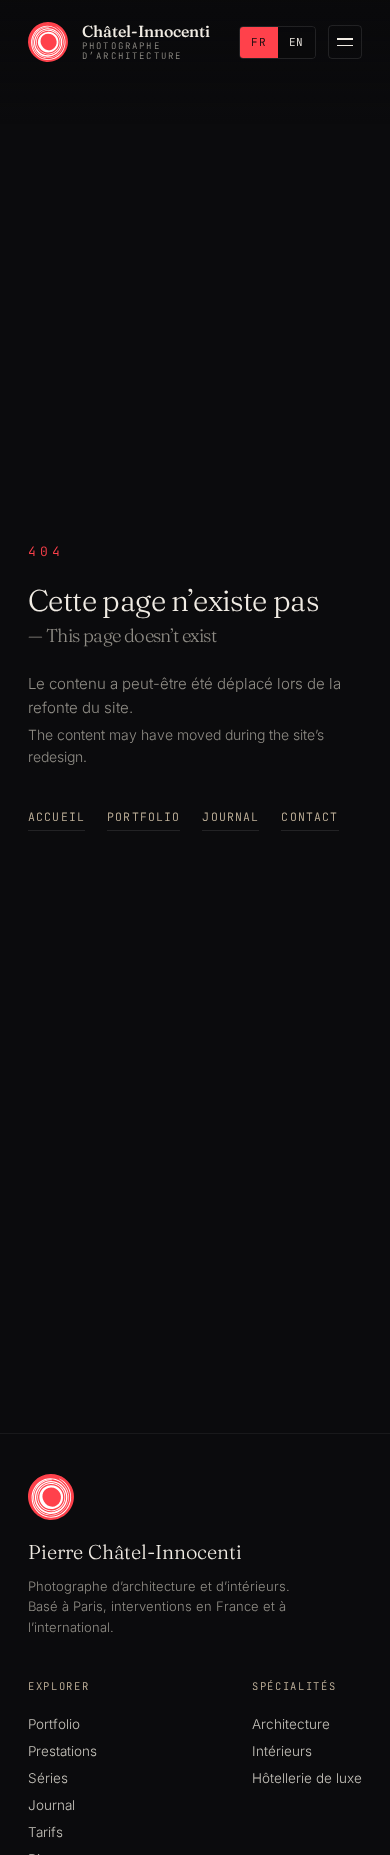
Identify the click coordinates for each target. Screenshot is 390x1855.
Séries (48, 1778)
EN (296, 42)
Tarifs (45, 1832)
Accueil (56, 816)
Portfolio (143, 816)
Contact (309, 816)
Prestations (62, 1751)
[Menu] (345, 42)
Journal (230, 816)
